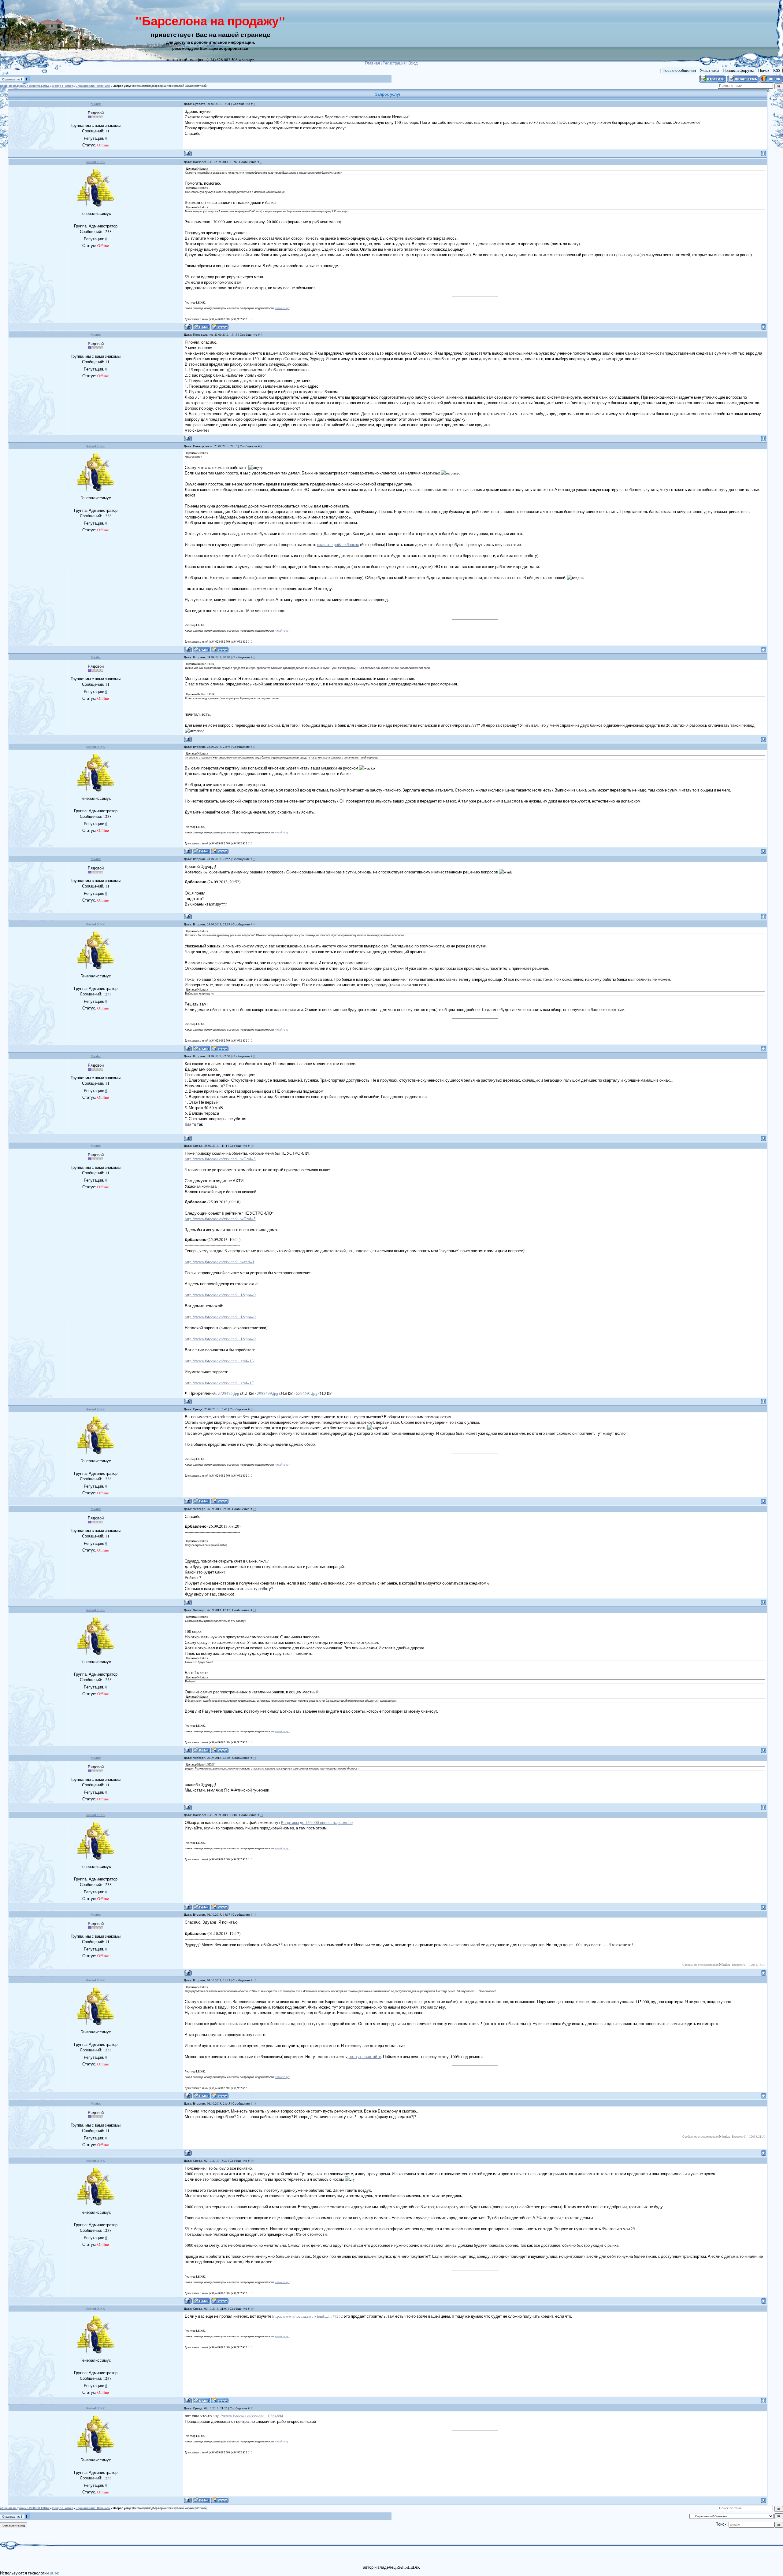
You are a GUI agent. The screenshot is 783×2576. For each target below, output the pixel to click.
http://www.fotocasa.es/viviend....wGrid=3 (220, 1159)
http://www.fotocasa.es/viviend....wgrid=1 (220, 1262)
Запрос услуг (122, 86)
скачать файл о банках (338, 544)
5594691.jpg (307, 1393)
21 (252, 2408)
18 (255, 2103)
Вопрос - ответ (63, 86)
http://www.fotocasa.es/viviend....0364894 (248, 2416)
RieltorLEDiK (96, 162)
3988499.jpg (268, 1393)
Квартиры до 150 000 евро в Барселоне (317, 1822)
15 (262, 1815)
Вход (413, 63)
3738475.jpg (228, 1393)
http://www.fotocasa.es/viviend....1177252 (308, 2316)
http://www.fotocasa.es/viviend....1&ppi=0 (220, 1295)
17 (255, 1980)
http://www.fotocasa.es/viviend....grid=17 (219, 1383)
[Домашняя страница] (220, 327)
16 (255, 1914)
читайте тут (282, 308)
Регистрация (394, 63)
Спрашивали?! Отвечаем (93, 86)
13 (254, 1610)
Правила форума (738, 70)
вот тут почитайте (365, 2057)
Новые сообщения (679, 70)
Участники (709, 70)
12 (254, 1509)
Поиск (764, 70)
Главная (372, 63)
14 (254, 1758)
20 (252, 2308)
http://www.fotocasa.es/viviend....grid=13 (219, 1361)
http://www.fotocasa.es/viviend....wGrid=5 (220, 1219)
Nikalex (96, 104)
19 (252, 2161)
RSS (777, 70)
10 (252, 1146)
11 (252, 1409)
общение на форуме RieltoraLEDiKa (25, 86)
